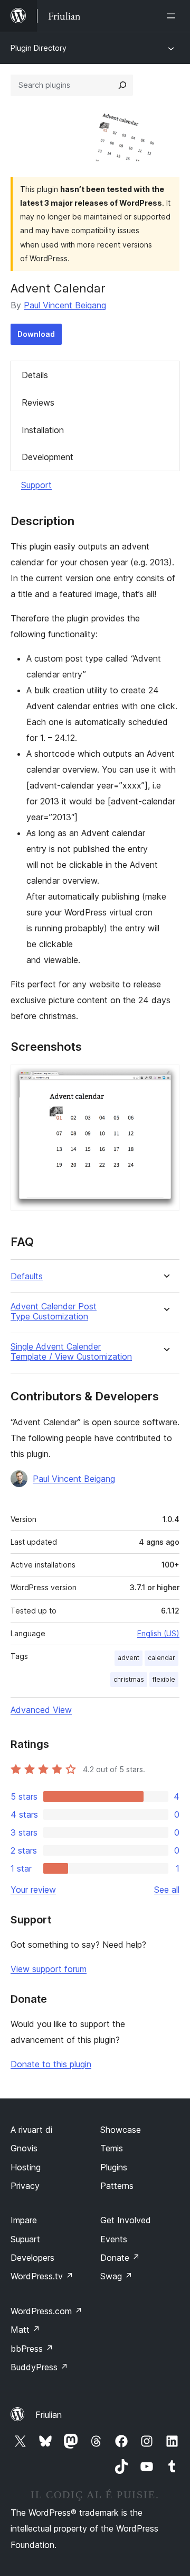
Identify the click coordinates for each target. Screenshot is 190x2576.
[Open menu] (173, 16)
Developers (32, 2258)
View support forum (49, 1969)
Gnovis (24, 2148)
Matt (25, 2330)
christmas (129, 1679)
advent (129, 1658)
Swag (116, 2276)
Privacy (25, 2186)
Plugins (114, 2167)
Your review (33, 1890)
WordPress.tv (42, 2276)
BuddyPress (39, 2367)
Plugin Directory (39, 48)
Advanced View (41, 1710)
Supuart (25, 2239)
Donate (120, 2258)
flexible (164, 1679)
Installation (43, 430)
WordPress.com (46, 2311)
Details (35, 375)
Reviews (38, 402)
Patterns (117, 2186)
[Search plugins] (122, 85)
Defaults (27, 1276)
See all (167, 1890)
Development (47, 457)
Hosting (26, 2167)
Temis (112, 2148)
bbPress (32, 2349)
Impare (24, 2220)
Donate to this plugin (51, 2064)
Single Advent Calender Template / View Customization (71, 1352)
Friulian (49, 2415)
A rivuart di (31, 2130)
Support (36, 485)
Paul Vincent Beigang (65, 305)
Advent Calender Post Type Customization (54, 1312)
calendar (161, 1658)
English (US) (158, 1633)
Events (114, 2239)
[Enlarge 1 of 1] (165, 1079)
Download (36, 334)
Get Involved (126, 2220)
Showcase (121, 2130)
